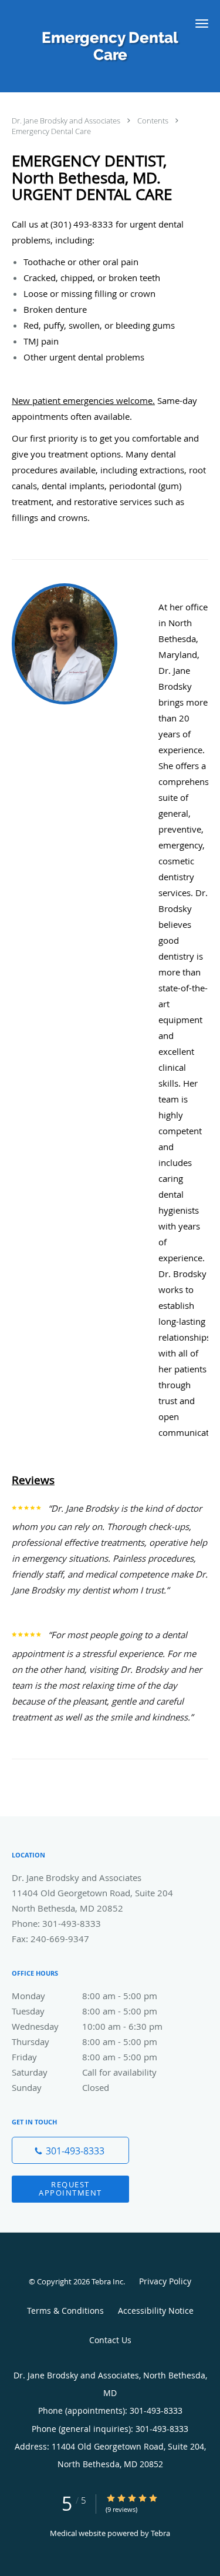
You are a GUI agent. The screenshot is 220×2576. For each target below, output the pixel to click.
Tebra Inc (107, 2281)
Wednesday (87, 2026)
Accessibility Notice (156, 2311)
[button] (202, 24)
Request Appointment (70, 2188)
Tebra (160, 2533)
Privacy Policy (165, 2281)
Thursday (84, 2042)
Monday (84, 1996)
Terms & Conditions (65, 2311)
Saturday (84, 2072)
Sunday (60, 2087)
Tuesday (84, 2011)
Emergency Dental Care (51, 131)
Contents (154, 121)
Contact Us (110, 2340)
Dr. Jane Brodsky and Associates (67, 121)
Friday (84, 2057)
